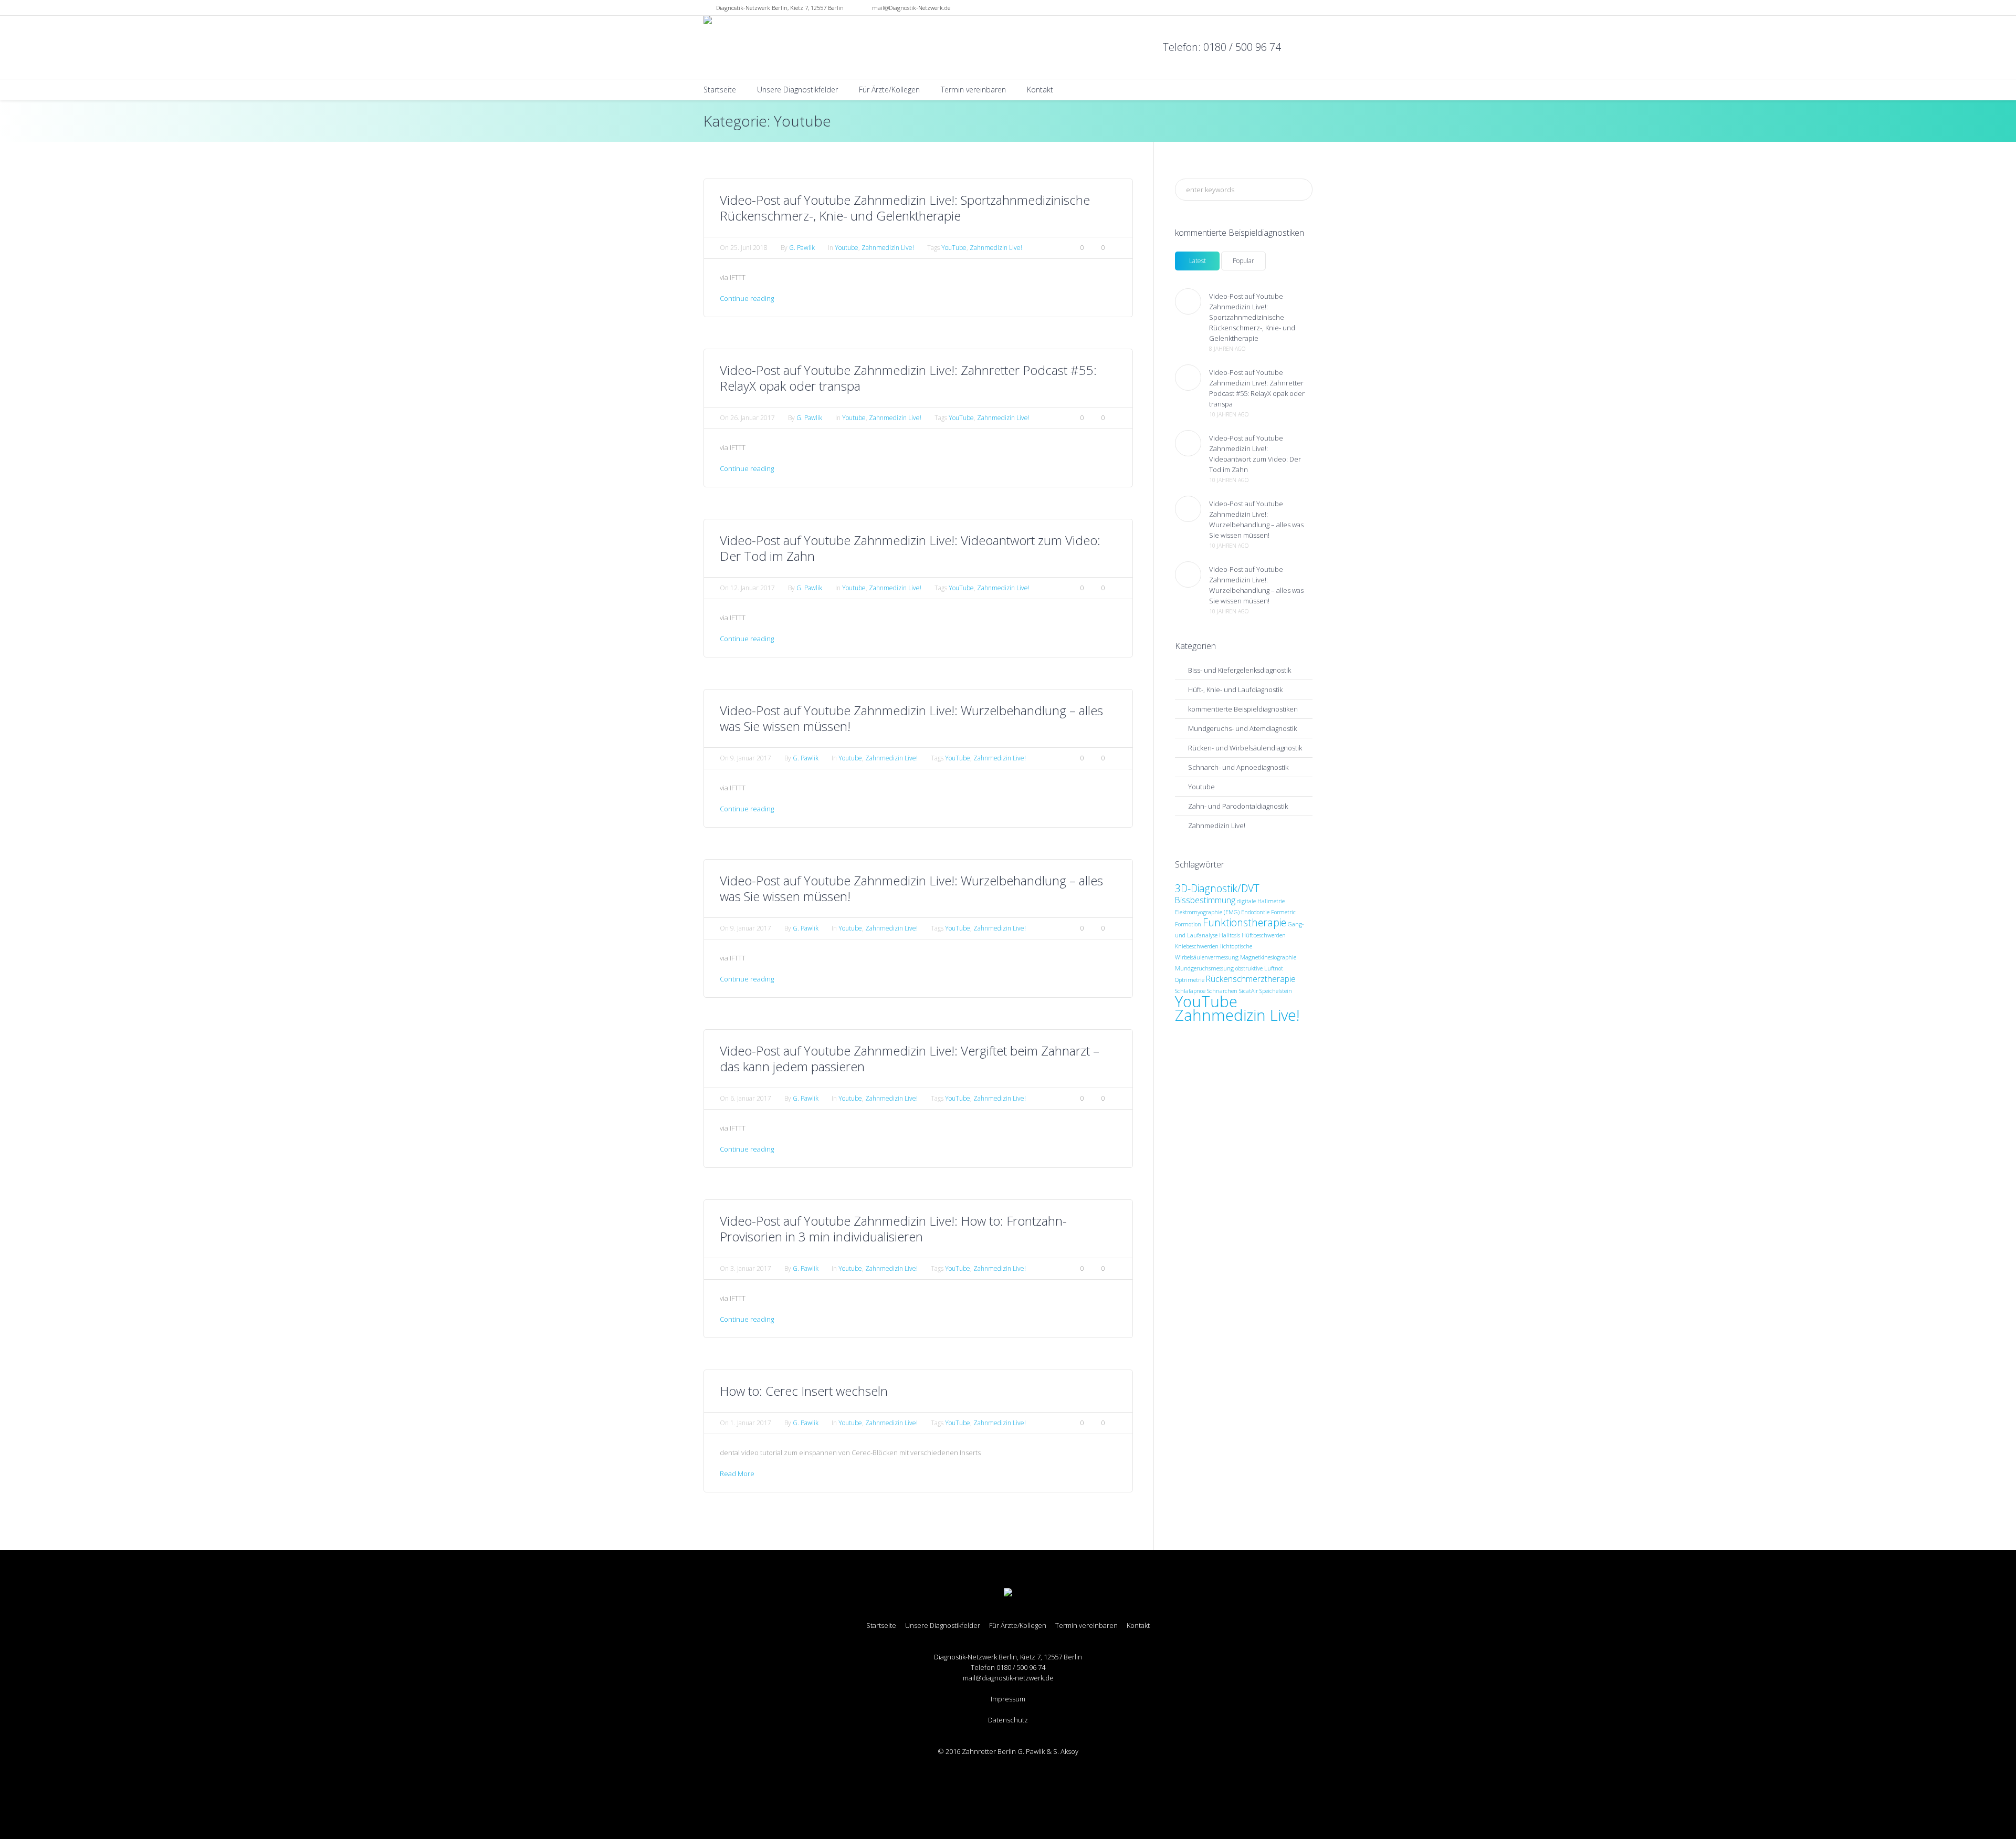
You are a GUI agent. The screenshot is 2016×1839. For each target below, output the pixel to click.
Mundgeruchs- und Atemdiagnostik (1242, 728)
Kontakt (1138, 1626)
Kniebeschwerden (1197, 946)
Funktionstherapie (1245, 922)
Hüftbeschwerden (1264, 935)
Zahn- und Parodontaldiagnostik (1238, 806)
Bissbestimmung (1205, 900)
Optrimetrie (1190, 980)
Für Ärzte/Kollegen (1018, 1626)
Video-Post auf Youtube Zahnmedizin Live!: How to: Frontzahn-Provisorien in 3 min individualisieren (893, 1229)
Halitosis (1230, 935)
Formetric (1283, 912)
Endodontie (1255, 912)
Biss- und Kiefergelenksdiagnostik (1240, 670)
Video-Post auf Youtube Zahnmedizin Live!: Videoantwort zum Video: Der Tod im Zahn (910, 548)
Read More (737, 1474)
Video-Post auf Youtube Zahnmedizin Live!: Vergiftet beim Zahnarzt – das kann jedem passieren (910, 1058)
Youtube (847, 248)
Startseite (881, 1626)
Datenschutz (1008, 1720)
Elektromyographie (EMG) (1207, 912)
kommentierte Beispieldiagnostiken (1243, 709)
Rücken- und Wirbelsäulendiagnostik (1245, 748)
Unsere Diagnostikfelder (943, 1626)
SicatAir (1248, 991)
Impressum (1008, 1699)
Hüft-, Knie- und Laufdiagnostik (1235, 689)
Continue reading (747, 298)
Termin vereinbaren (1086, 1626)
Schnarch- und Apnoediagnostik (1238, 767)
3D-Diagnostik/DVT (1217, 888)
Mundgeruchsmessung (1204, 968)
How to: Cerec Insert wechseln (804, 1391)
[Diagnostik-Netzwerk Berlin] (1008, 1593)
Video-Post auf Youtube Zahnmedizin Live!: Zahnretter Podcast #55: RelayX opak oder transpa (908, 378)
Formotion (1188, 924)
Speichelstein (1276, 991)
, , (780, 8)
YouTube (954, 248)
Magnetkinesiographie (1268, 957)
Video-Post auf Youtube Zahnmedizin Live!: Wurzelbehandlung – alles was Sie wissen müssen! (911, 718)
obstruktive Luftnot (1259, 968)
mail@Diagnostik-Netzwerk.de (911, 8)
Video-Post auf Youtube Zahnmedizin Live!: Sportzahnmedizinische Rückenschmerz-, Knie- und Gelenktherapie (905, 208)
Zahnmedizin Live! (888, 248)
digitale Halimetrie (1261, 901)
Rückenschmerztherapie (1251, 979)
